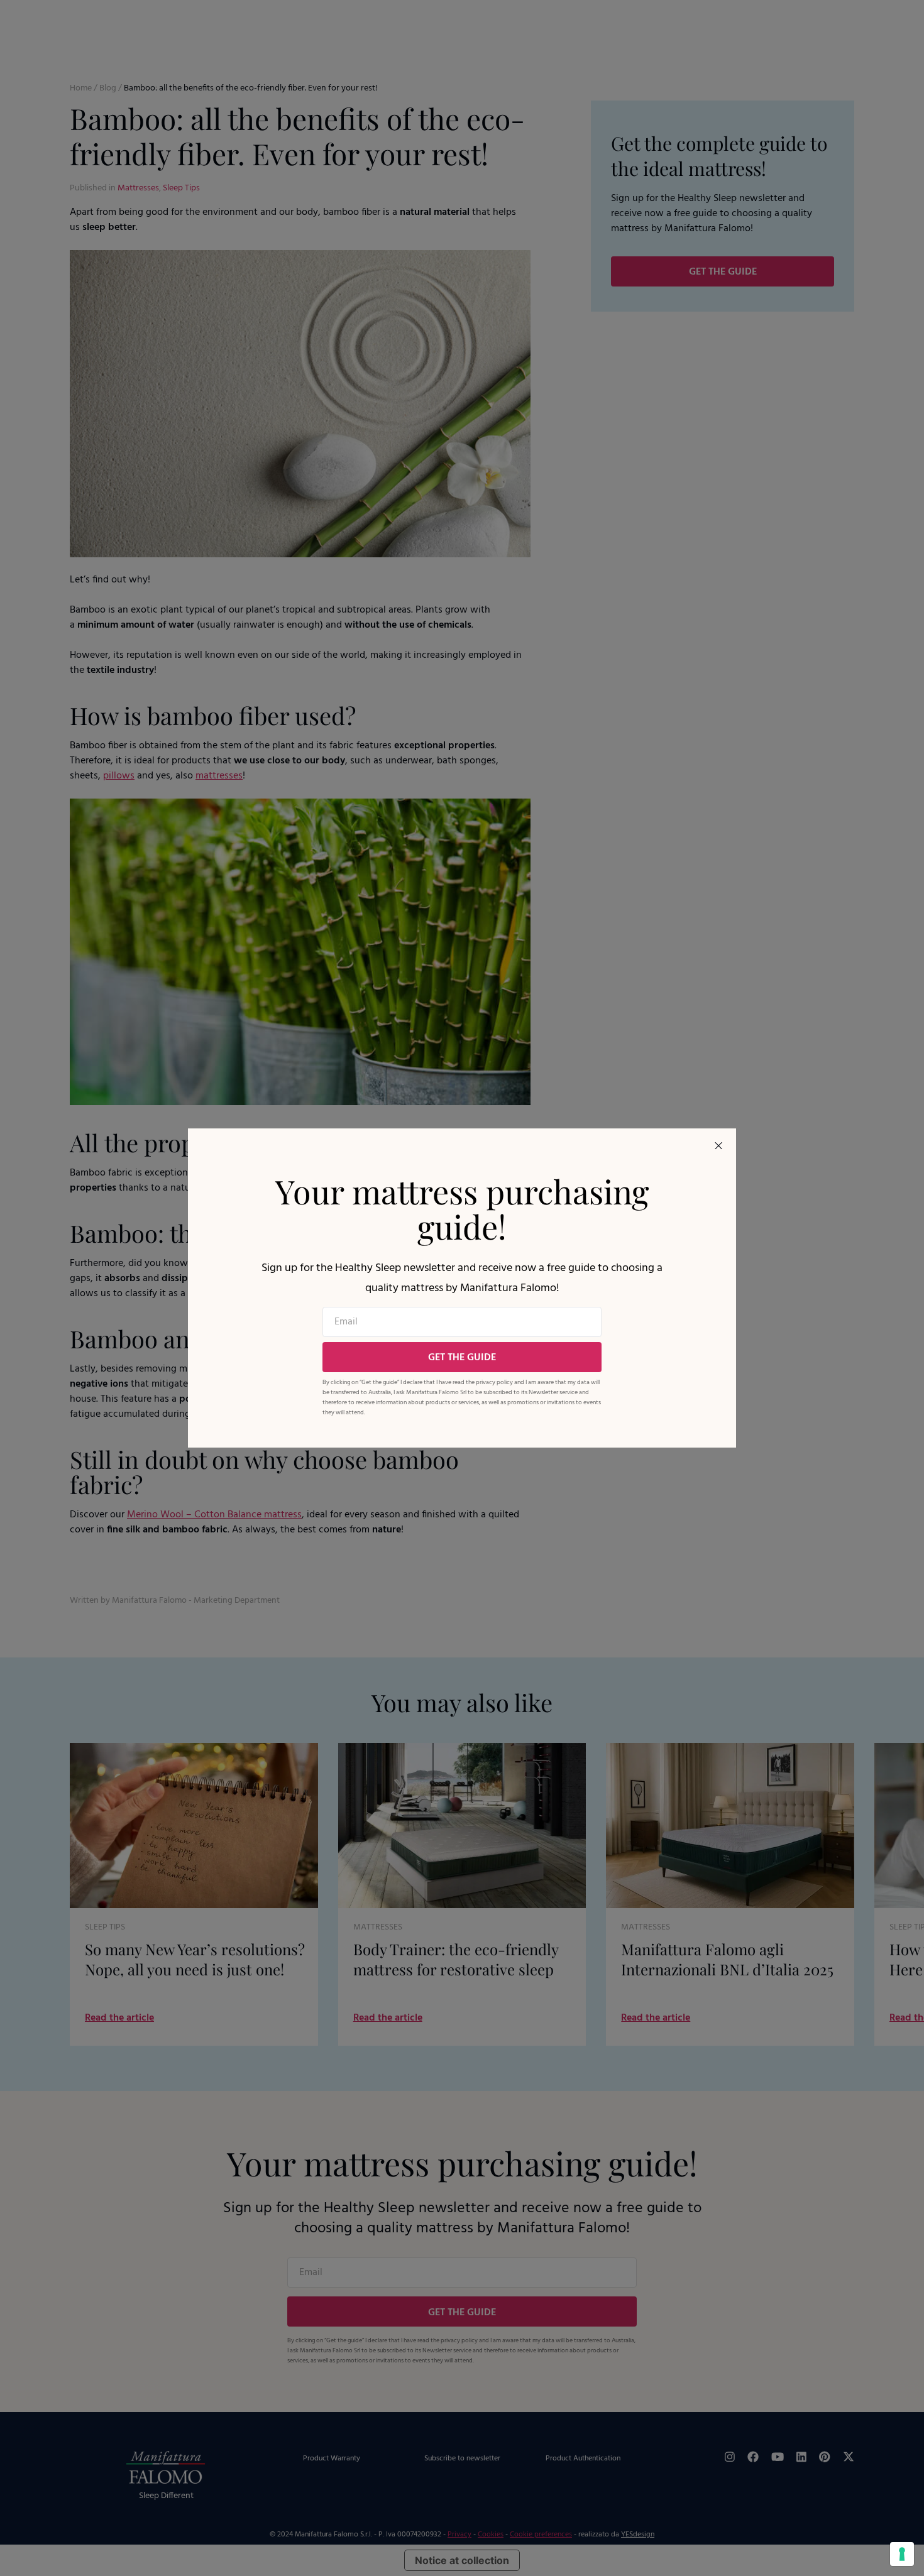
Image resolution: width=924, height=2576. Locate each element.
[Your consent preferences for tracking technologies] (902, 2554)
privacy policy (494, 1382)
